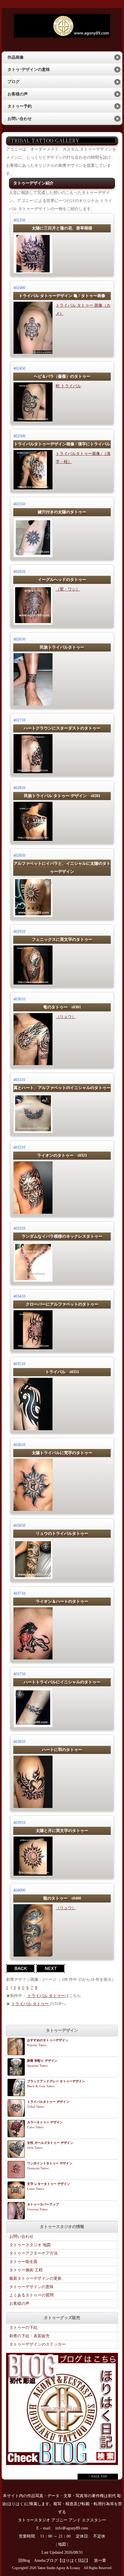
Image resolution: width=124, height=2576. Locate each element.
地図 (62, 2544)
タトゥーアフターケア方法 (33, 2253)
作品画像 (16, 57)
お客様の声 (18, 94)
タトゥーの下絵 (23, 2328)
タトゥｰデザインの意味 (29, 70)
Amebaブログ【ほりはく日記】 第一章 (72, 2561)
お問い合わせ (20, 119)
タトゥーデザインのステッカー (37, 2344)
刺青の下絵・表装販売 (29, 2336)
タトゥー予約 (20, 106)
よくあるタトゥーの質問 (31, 2295)
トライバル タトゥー (46, 1996)
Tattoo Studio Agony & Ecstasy (59, 2568)
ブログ (14, 82)
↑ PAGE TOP (98, 2476)
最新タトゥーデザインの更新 (35, 2278)
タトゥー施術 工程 (26, 2270)
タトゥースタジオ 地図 (30, 2245)
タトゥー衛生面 (23, 2262)
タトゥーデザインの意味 (31, 2287)
